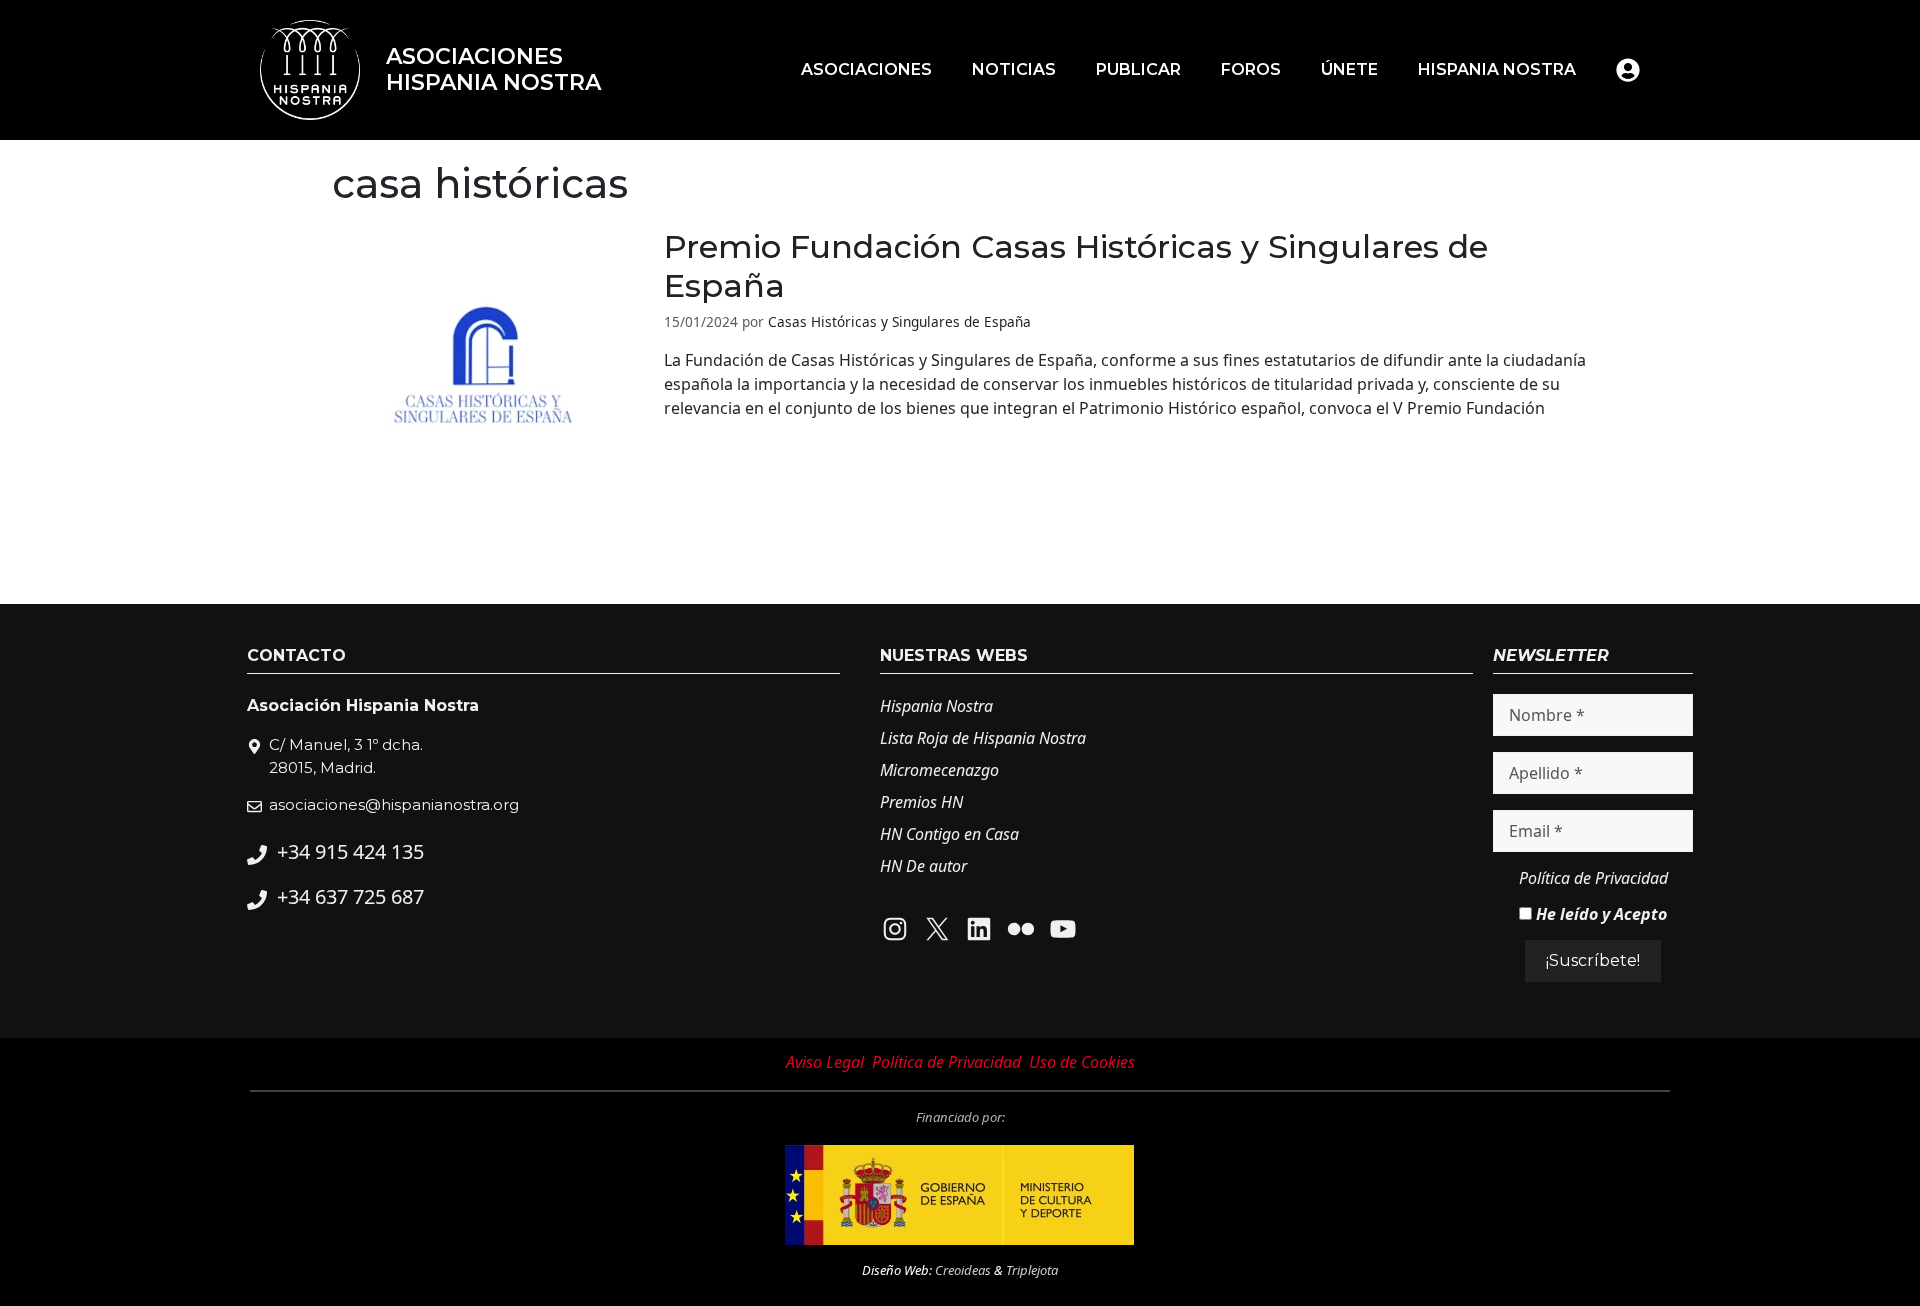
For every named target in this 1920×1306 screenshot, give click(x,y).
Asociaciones (866, 69)
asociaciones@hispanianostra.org (394, 804)
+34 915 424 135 (350, 851)
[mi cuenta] (1628, 70)
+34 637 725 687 (350, 896)
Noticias (1014, 69)
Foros (1251, 69)
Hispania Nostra (1497, 69)
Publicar (1138, 69)
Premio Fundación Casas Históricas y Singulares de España (1076, 265)
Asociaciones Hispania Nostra (493, 69)
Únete (1349, 69)
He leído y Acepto (1599, 914)
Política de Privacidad (1593, 878)
